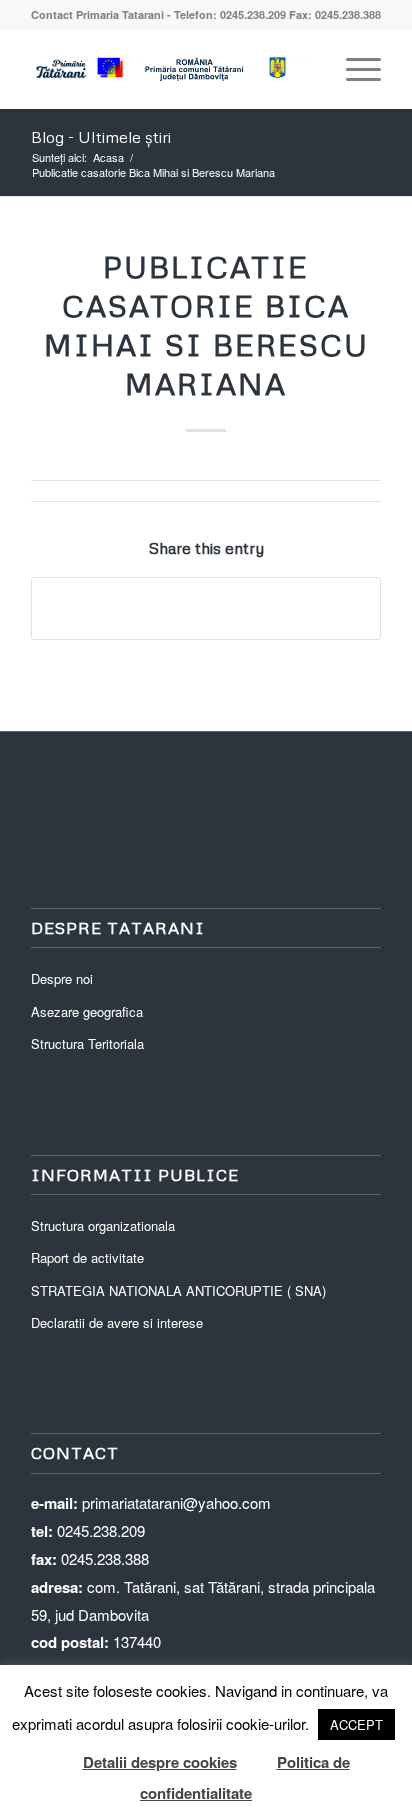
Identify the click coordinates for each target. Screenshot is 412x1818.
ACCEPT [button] (356, 1724)
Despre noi (62, 978)
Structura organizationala (103, 1225)
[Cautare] (306, 69)
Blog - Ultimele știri (101, 137)
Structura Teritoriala (87, 1043)
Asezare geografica (87, 1011)
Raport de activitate (87, 1257)
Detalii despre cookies (160, 1762)
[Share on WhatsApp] (206, 608)
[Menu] (353, 69)
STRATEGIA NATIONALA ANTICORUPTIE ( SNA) (178, 1290)
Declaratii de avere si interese (117, 1322)
